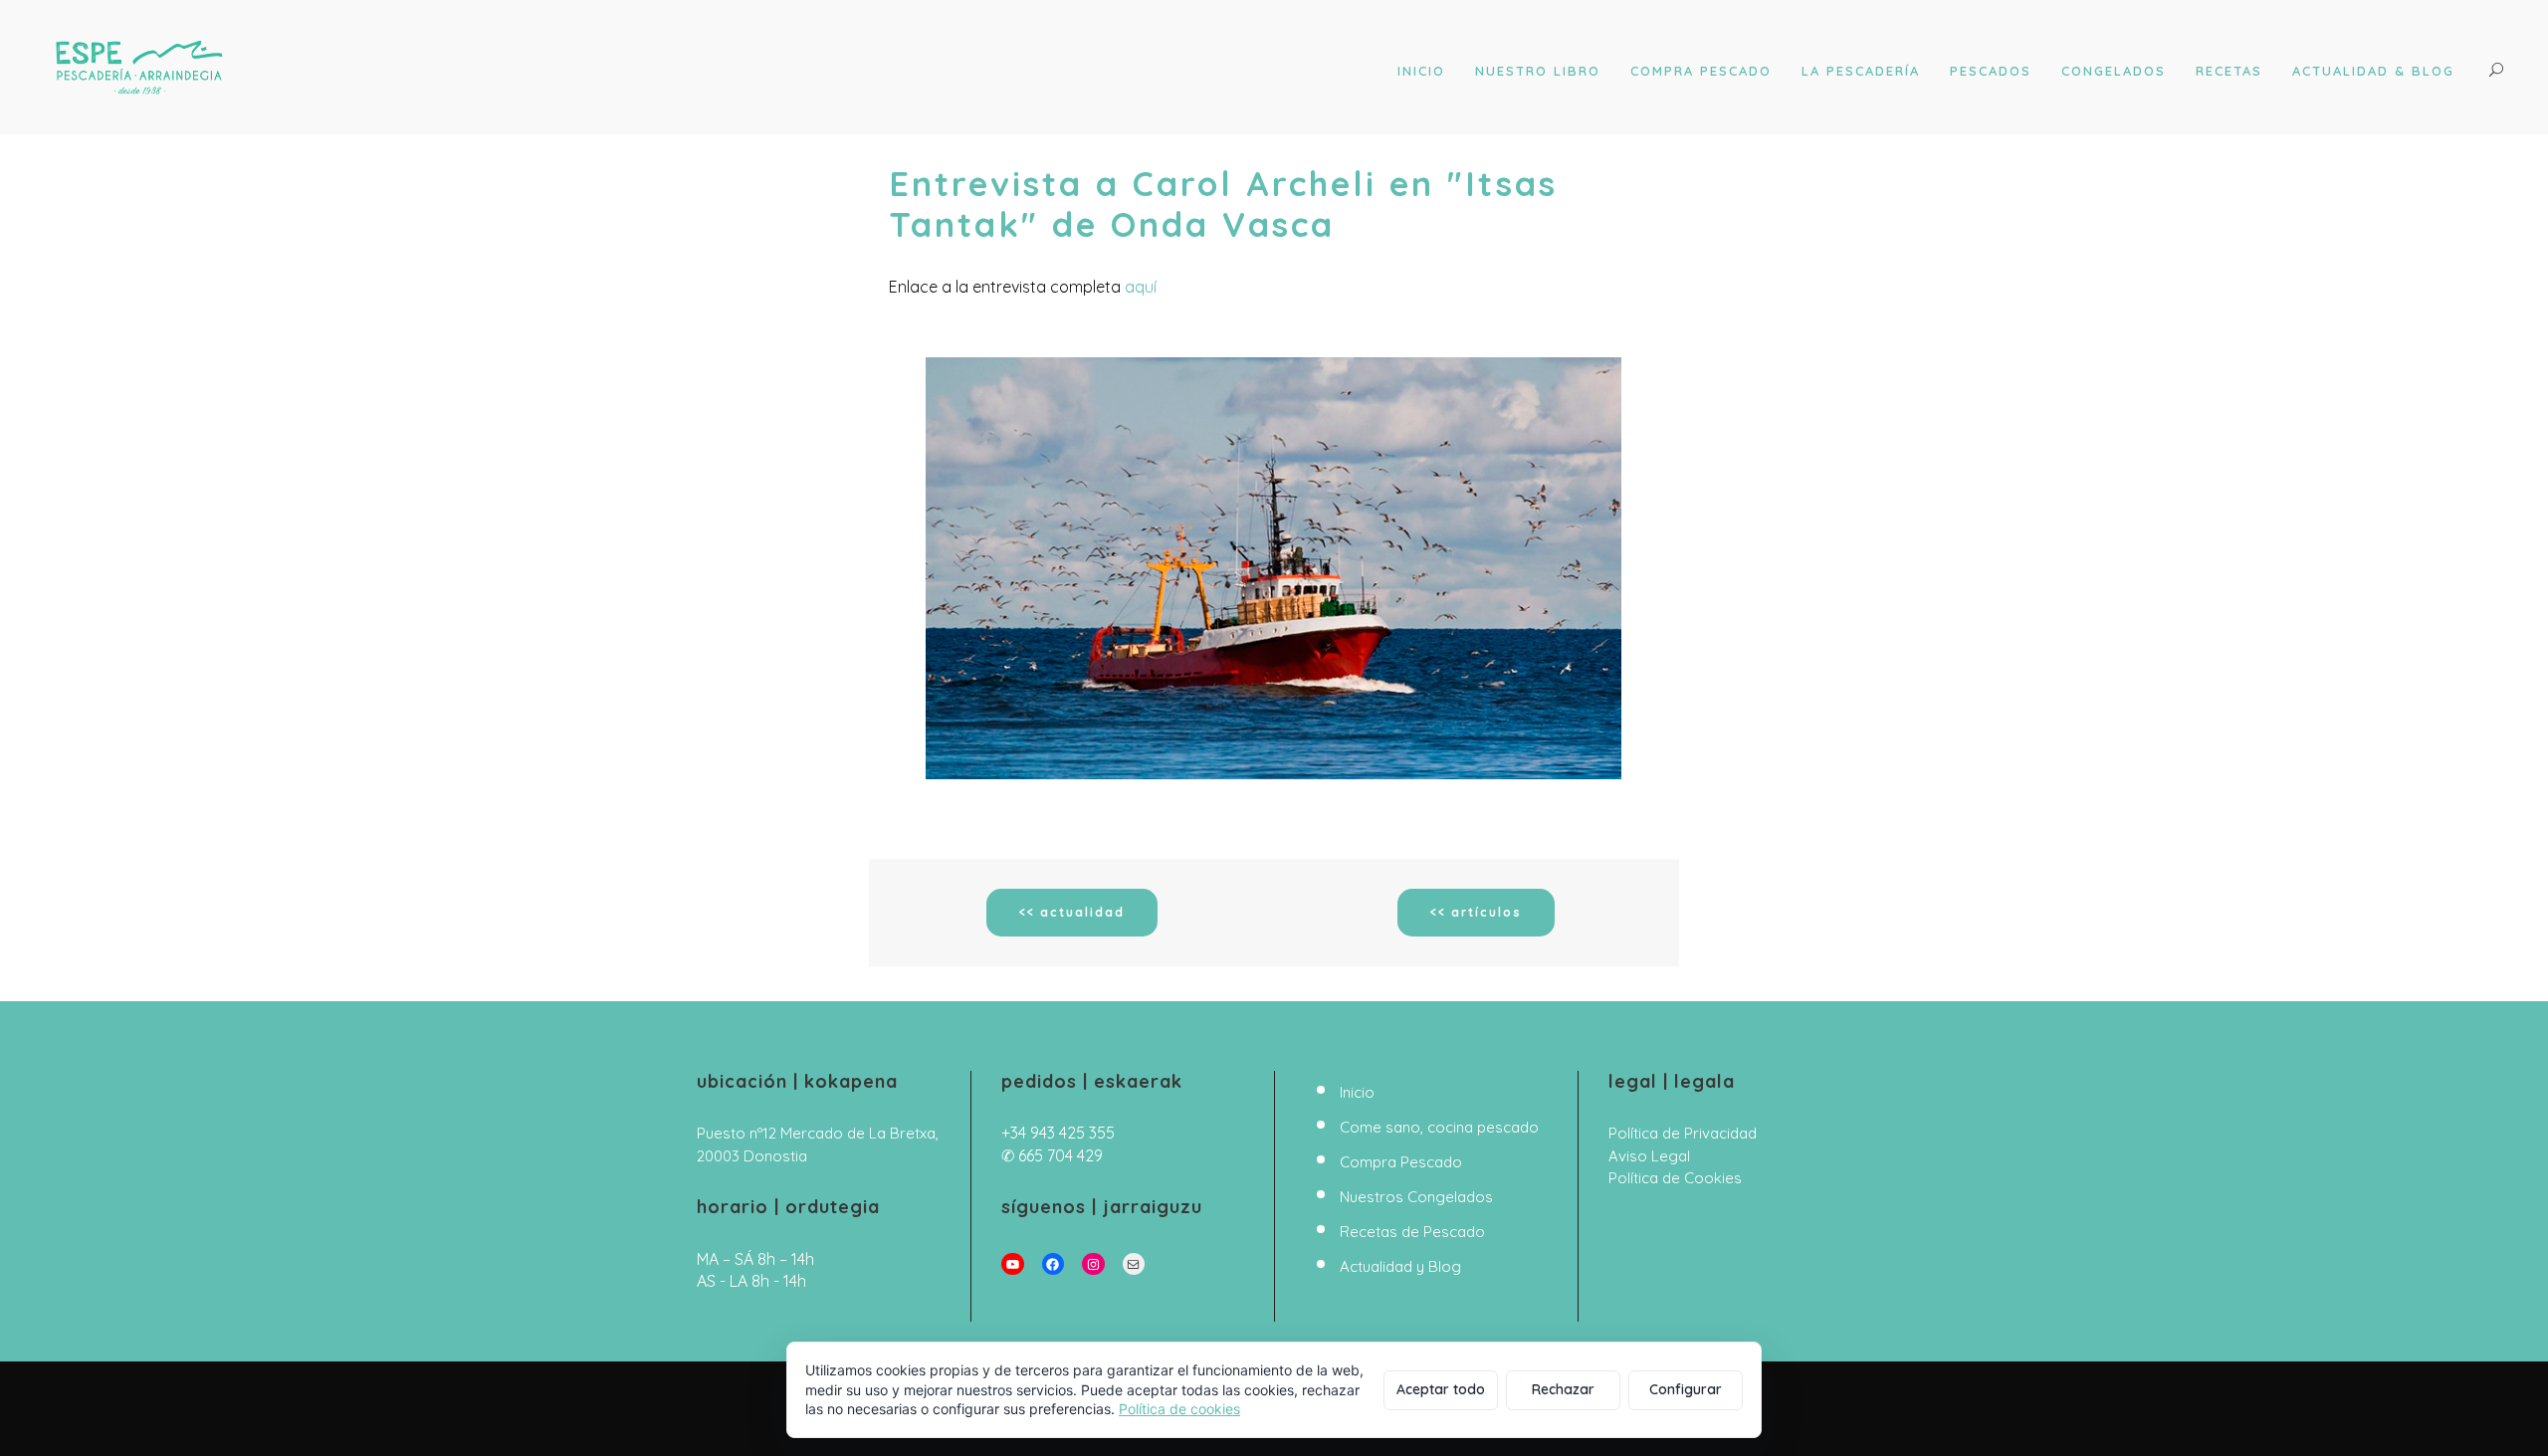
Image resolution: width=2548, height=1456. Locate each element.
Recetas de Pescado (1412, 1232)
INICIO (1421, 71)
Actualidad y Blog (1400, 1266)
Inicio (1357, 1092)
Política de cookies (1179, 1409)
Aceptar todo (1441, 1389)
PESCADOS (1991, 71)
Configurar (1686, 1389)
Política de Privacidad (1683, 1133)
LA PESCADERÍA (1861, 71)
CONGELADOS (2114, 71)
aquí (1141, 287)
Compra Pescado (1401, 1162)
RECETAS (2229, 71)
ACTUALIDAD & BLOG (2373, 71)
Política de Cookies (1675, 1178)
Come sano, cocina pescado (1439, 1127)
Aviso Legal (1649, 1156)
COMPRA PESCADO (1701, 71)
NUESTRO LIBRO (1538, 71)
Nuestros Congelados (1416, 1197)
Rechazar (1563, 1389)
